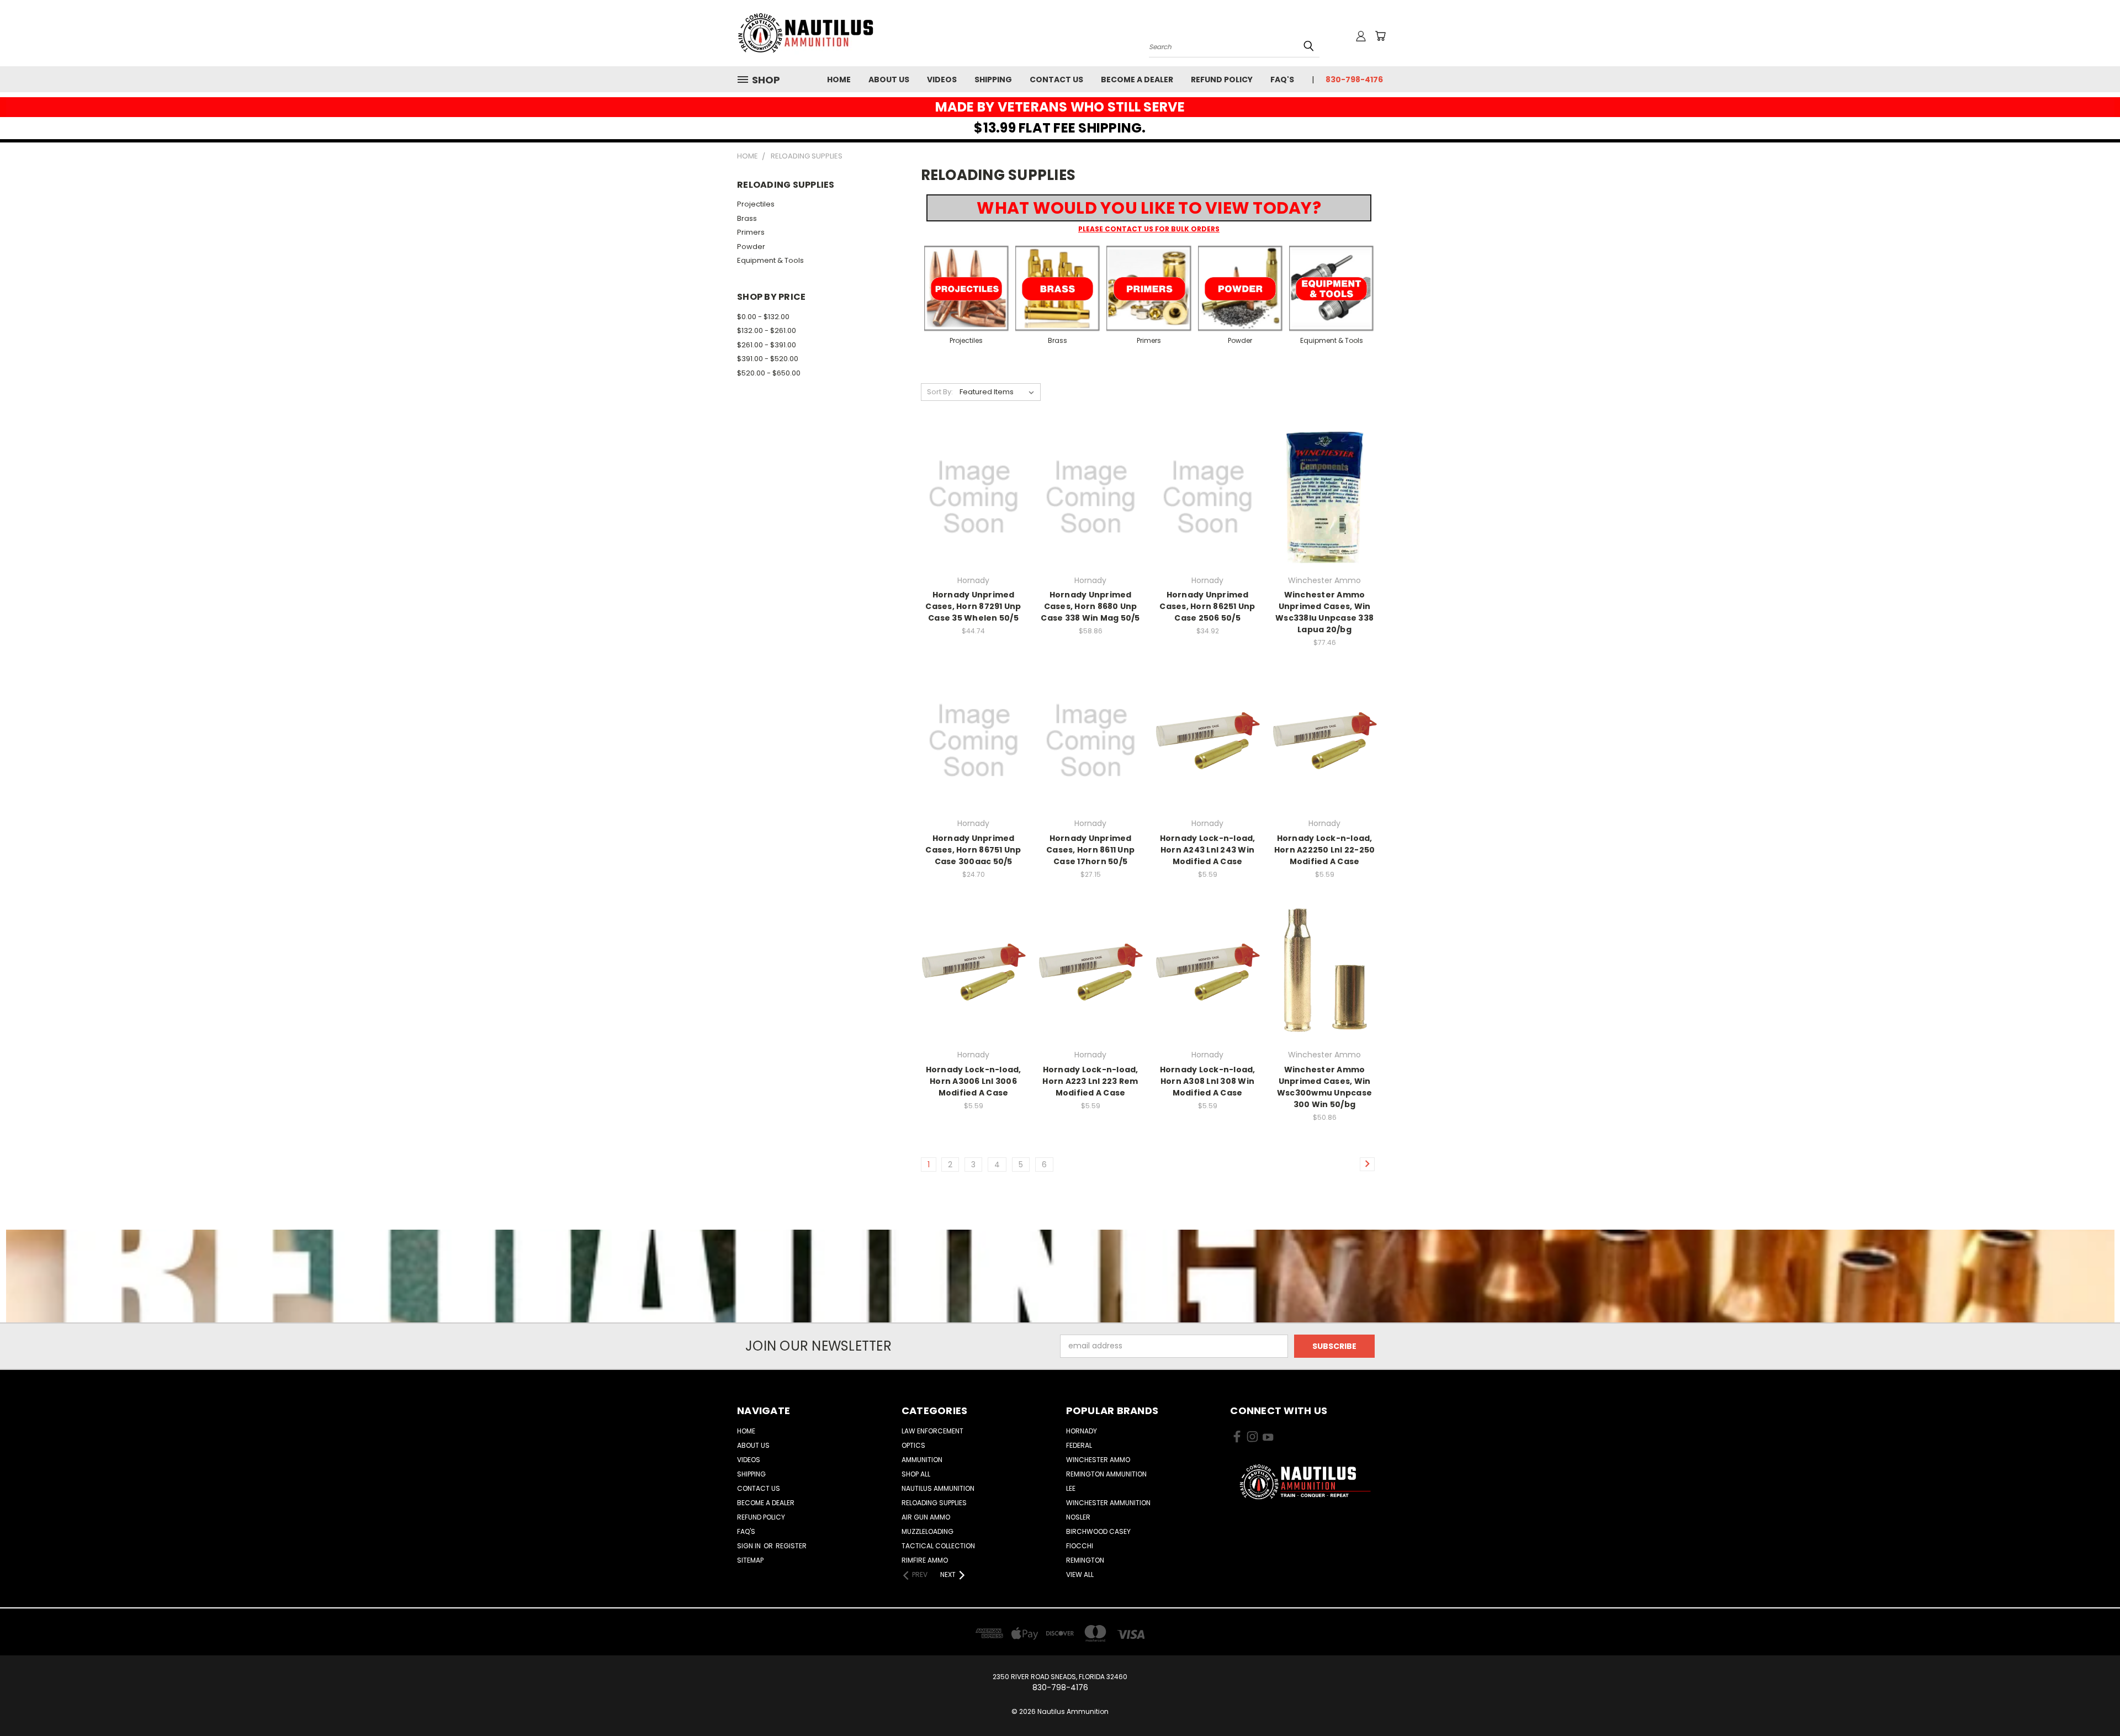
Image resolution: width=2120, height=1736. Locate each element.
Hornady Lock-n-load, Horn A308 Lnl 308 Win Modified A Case (1208, 1081)
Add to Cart (974, 517)
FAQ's (1282, 80)
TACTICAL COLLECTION (938, 1546)
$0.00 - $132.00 (763, 317)
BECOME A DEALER (1137, 80)
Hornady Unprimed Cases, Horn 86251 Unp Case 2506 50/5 (1207, 606)
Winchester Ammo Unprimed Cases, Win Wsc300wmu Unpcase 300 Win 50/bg (1324, 1087)
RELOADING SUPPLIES (934, 1503)
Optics (913, 1445)
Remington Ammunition (1106, 1474)
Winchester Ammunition (1108, 1503)
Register (791, 1546)
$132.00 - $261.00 (767, 330)
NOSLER (1078, 1517)
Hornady (1082, 1431)
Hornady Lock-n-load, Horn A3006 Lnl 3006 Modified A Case (974, 1081)
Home (839, 80)
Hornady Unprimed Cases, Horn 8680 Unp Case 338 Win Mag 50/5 (1090, 606)
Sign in (750, 1546)
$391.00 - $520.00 (768, 359)
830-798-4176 (1354, 80)
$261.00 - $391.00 (767, 345)
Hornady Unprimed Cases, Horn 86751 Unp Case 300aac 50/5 (973, 850)
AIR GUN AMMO (926, 1517)
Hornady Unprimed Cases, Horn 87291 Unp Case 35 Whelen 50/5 (973, 606)
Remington (1085, 1560)
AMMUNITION (922, 1460)
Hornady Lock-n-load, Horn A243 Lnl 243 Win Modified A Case (1208, 850)
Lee (1071, 1488)
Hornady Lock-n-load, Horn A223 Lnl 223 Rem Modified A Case (1090, 1081)
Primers (751, 232)
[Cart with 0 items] (1380, 36)
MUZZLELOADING (928, 1531)
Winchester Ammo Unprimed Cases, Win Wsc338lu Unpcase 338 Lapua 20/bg (1324, 612)
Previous (2091, 1701)
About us (889, 80)
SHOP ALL (916, 1474)
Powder (751, 247)
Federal (1079, 1445)
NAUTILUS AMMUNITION (938, 1488)
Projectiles (756, 204)
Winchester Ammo (1098, 1460)
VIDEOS (942, 80)
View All (1080, 1574)
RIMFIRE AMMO (925, 1560)
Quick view (973, 475)
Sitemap (750, 1560)
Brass (747, 218)
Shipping (993, 80)
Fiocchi (1080, 1546)
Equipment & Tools (770, 260)
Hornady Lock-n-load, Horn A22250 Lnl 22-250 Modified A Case (1325, 850)
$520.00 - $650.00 (769, 373)
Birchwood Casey (1098, 1531)
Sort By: (940, 392)
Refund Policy (1222, 80)
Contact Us (1056, 80)
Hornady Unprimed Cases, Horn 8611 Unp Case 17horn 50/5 (1090, 850)
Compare (970, 496)
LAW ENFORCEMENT (932, 1431)
